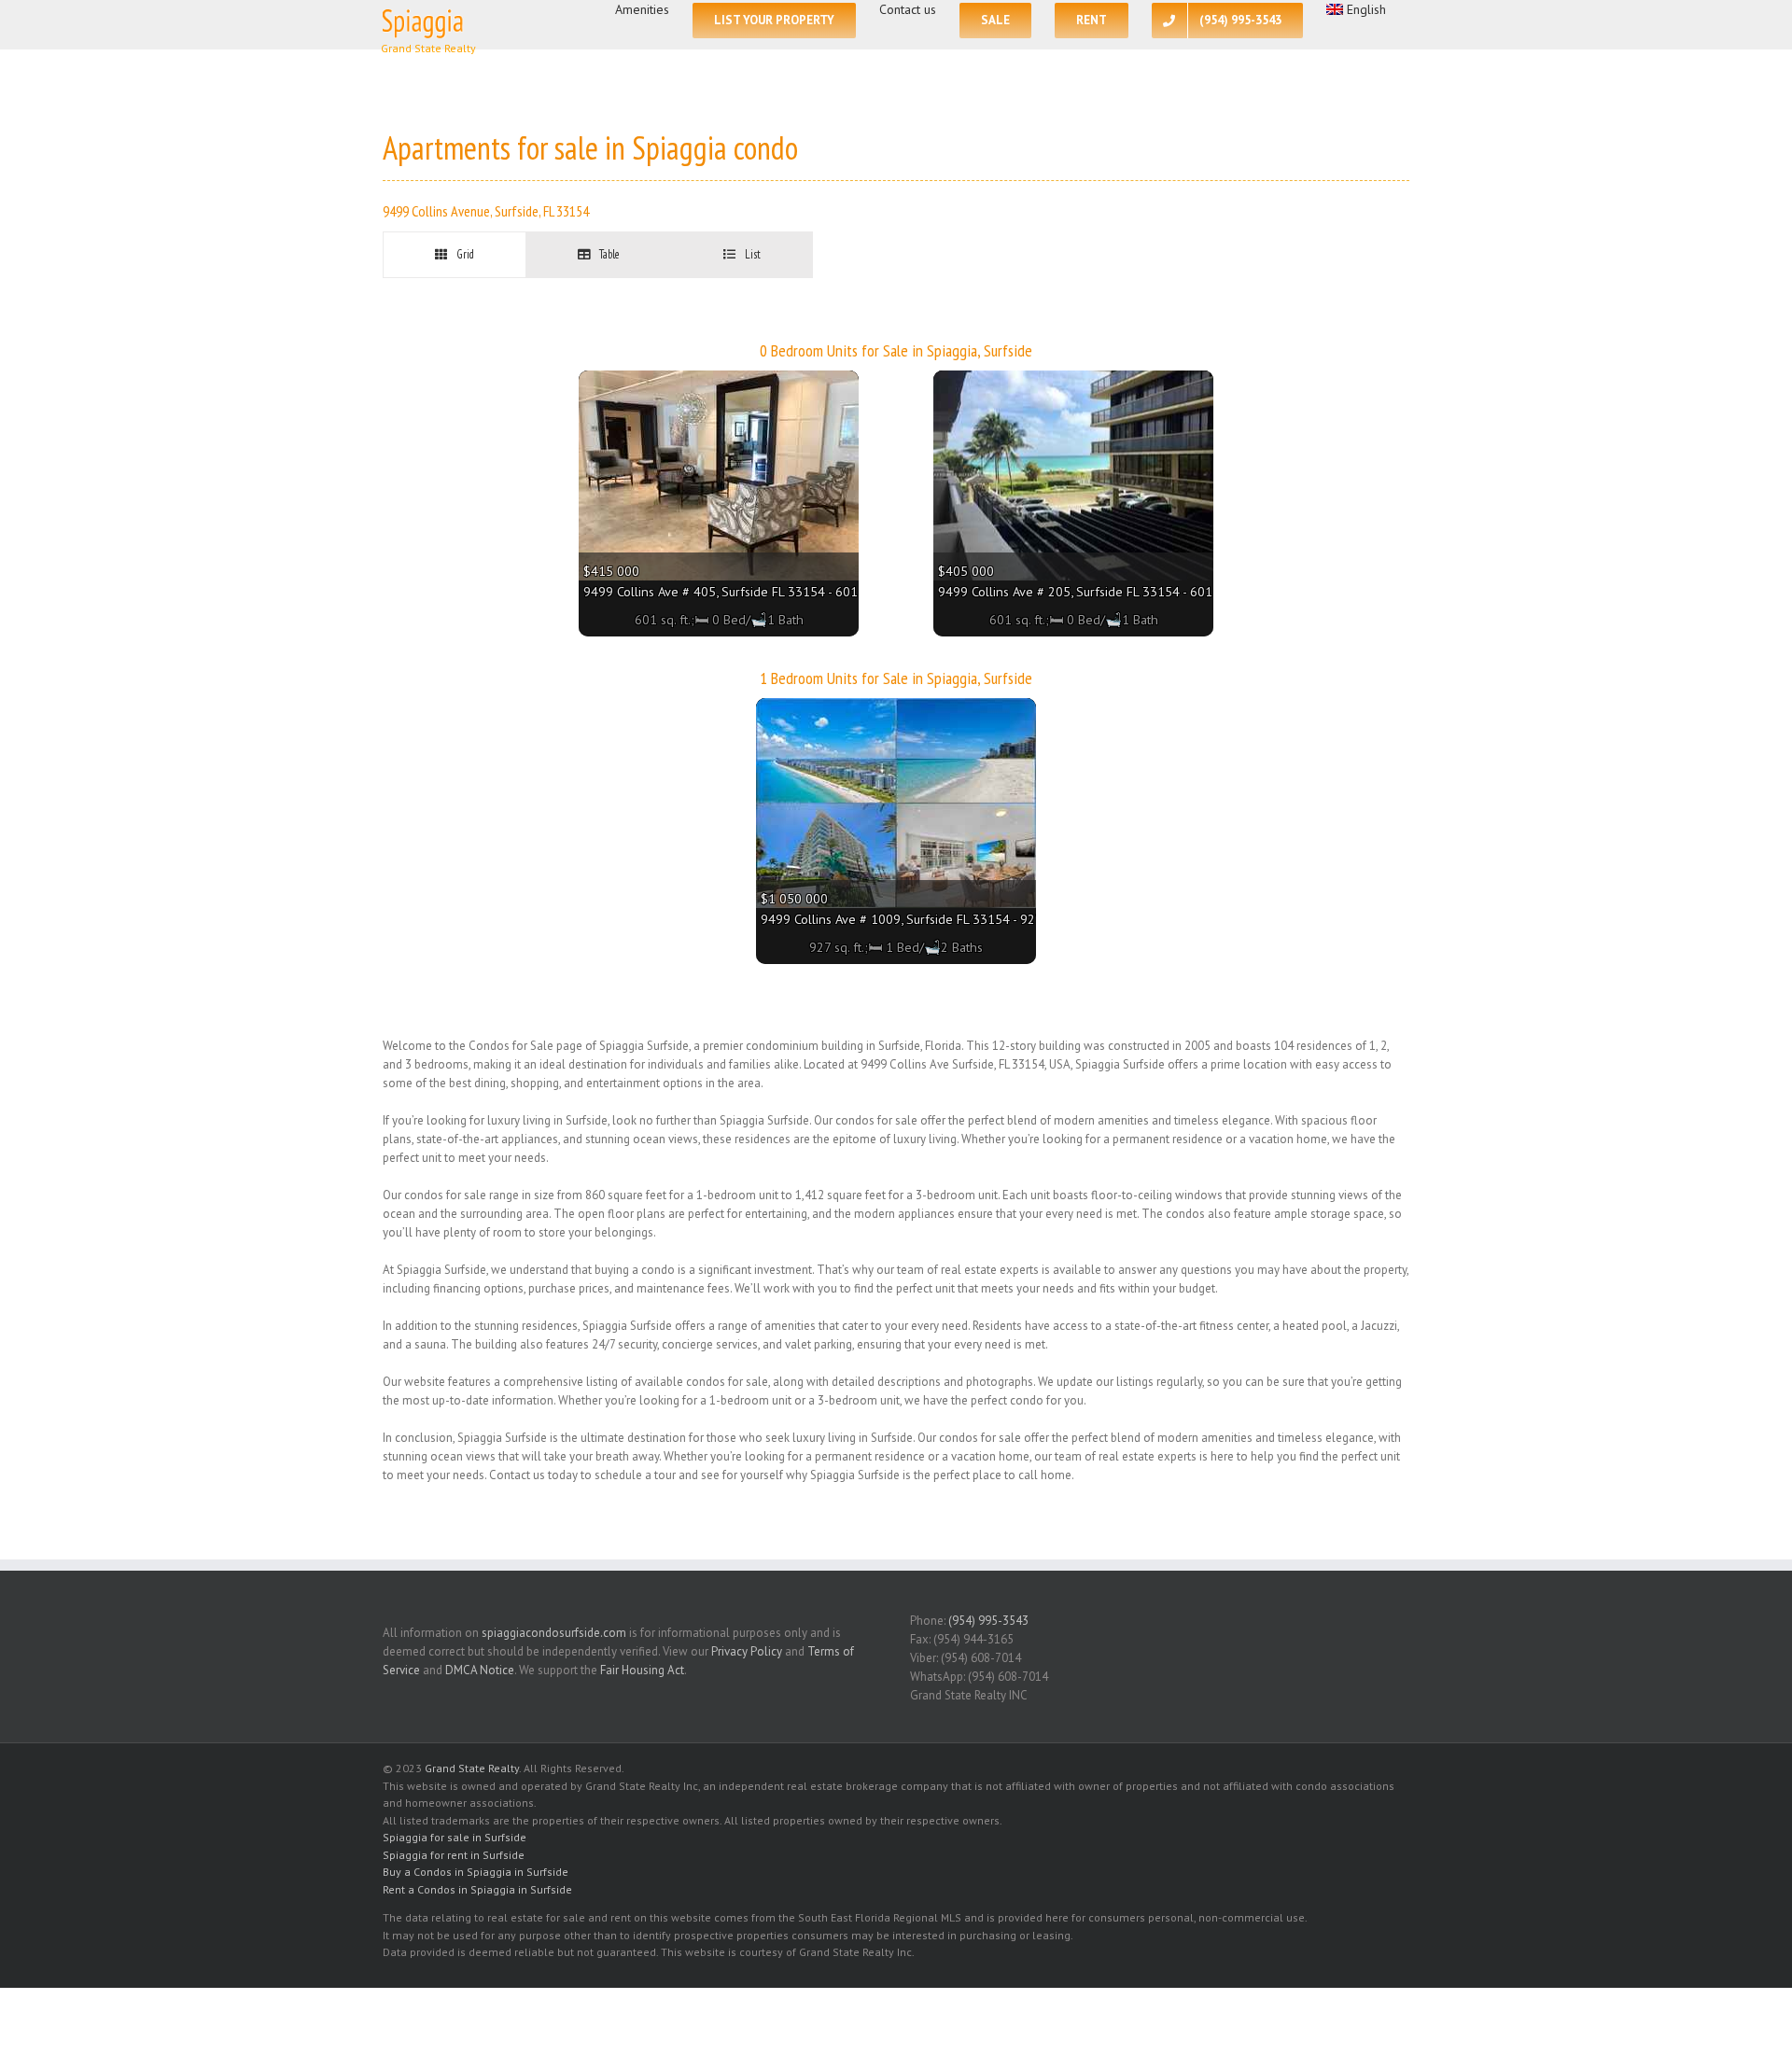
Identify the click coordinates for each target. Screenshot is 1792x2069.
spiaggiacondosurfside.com (554, 1633)
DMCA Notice (480, 1670)
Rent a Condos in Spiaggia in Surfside (477, 1889)
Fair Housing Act (642, 1670)
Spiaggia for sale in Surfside (455, 1837)
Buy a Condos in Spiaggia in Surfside (476, 1872)
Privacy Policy (747, 1651)
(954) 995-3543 (988, 1621)
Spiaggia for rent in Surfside (454, 1855)
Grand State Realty (472, 1768)
